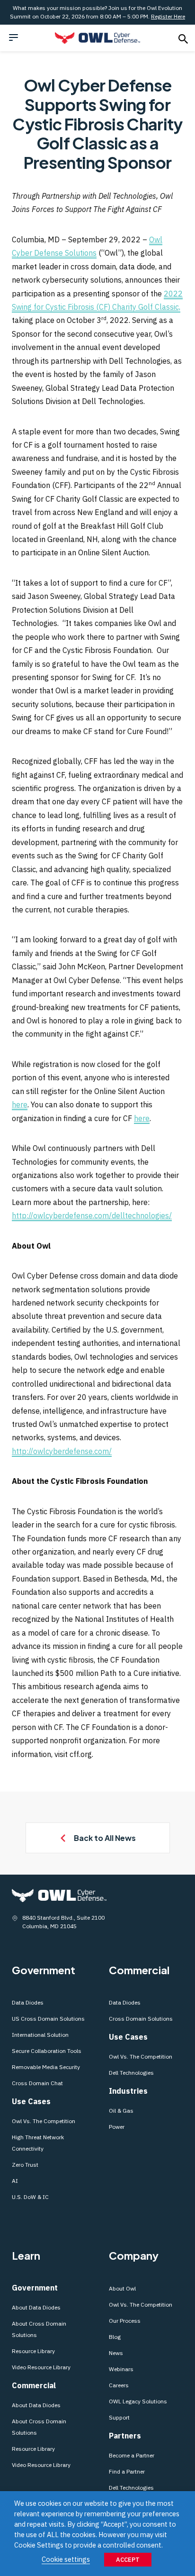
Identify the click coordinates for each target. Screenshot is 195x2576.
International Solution (40, 2035)
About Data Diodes (36, 2307)
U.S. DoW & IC (30, 2197)
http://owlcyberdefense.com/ (62, 1451)
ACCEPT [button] (128, 2560)
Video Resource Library (41, 2367)
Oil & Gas (121, 2111)
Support (119, 2417)
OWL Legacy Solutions (138, 2401)
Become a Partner (132, 2455)
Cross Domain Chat (37, 2083)
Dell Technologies (131, 2073)
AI (15, 2181)
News (116, 2353)
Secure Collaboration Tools (47, 2051)
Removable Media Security (46, 2067)
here (20, 1104)
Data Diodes (28, 2002)
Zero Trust (25, 2165)
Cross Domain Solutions (141, 2019)
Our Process (125, 2321)
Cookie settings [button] (66, 2559)
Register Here (168, 16)
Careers (119, 2385)
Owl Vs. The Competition (44, 2121)
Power (117, 2127)
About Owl (122, 2288)
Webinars (121, 2369)
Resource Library (33, 2351)
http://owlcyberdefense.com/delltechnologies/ (92, 1215)
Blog (115, 2337)
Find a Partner (127, 2471)
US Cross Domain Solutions (48, 2019)
